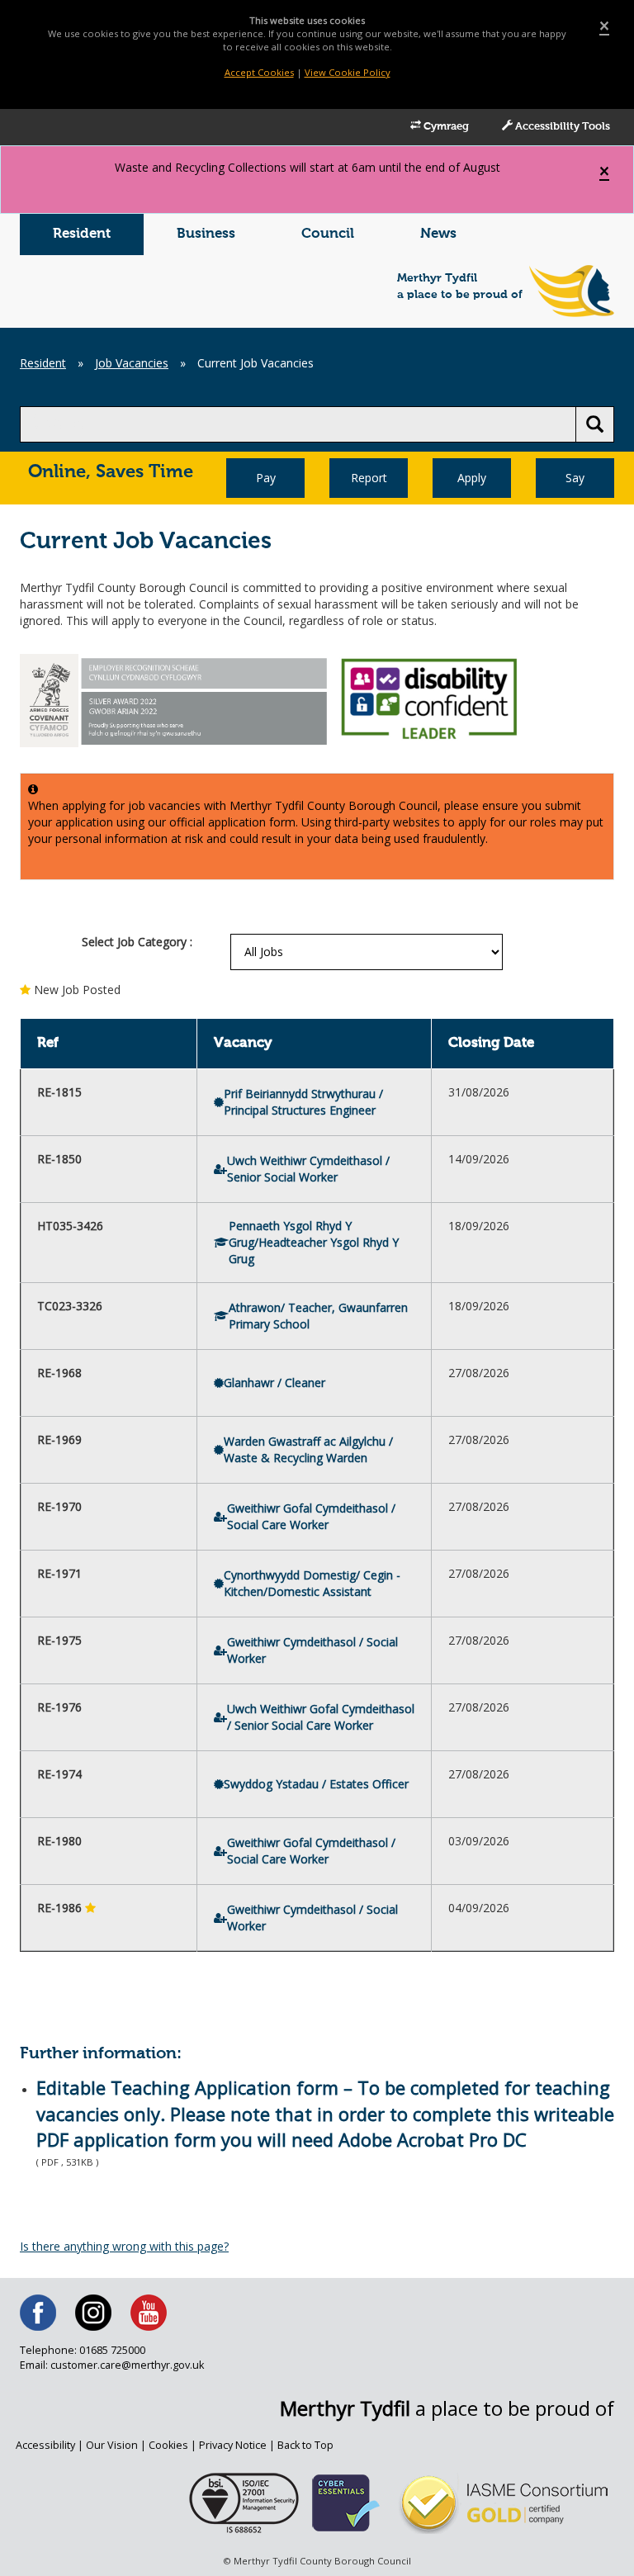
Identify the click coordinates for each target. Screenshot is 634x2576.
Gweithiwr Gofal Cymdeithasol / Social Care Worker (311, 1516)
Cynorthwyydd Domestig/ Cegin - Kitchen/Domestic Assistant (312, 1583)
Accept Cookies (259, 72)
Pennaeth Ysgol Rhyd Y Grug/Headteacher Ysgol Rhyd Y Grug (314, 1242)
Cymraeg (445, 127)
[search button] (595, 424)
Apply (472, 478)
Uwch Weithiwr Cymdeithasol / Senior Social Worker (308, 1169)
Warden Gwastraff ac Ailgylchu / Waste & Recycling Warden (308, 1449)
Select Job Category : (137, 942)
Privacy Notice (233, 2445)
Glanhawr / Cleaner (274, 1383)
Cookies (168, 2445)
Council (328, 234)
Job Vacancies (132, 363)
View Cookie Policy (348, 72)
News (438, 234)
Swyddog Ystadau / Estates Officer (316, 1784)
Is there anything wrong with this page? (124, 2246)
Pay (266, 478)
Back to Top (305, 2445)
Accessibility (45, 2445)
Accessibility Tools (561, 127)
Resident (82, 234)
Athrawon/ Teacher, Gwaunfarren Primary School (318, 1316)
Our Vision (112, 2445)
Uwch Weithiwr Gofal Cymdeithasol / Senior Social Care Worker (321, 1717)
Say (575, 478)
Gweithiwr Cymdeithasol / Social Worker (312, 1650)
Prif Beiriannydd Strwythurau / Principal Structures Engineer (303, 1102)
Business (206, 234)
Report (369, 478)
